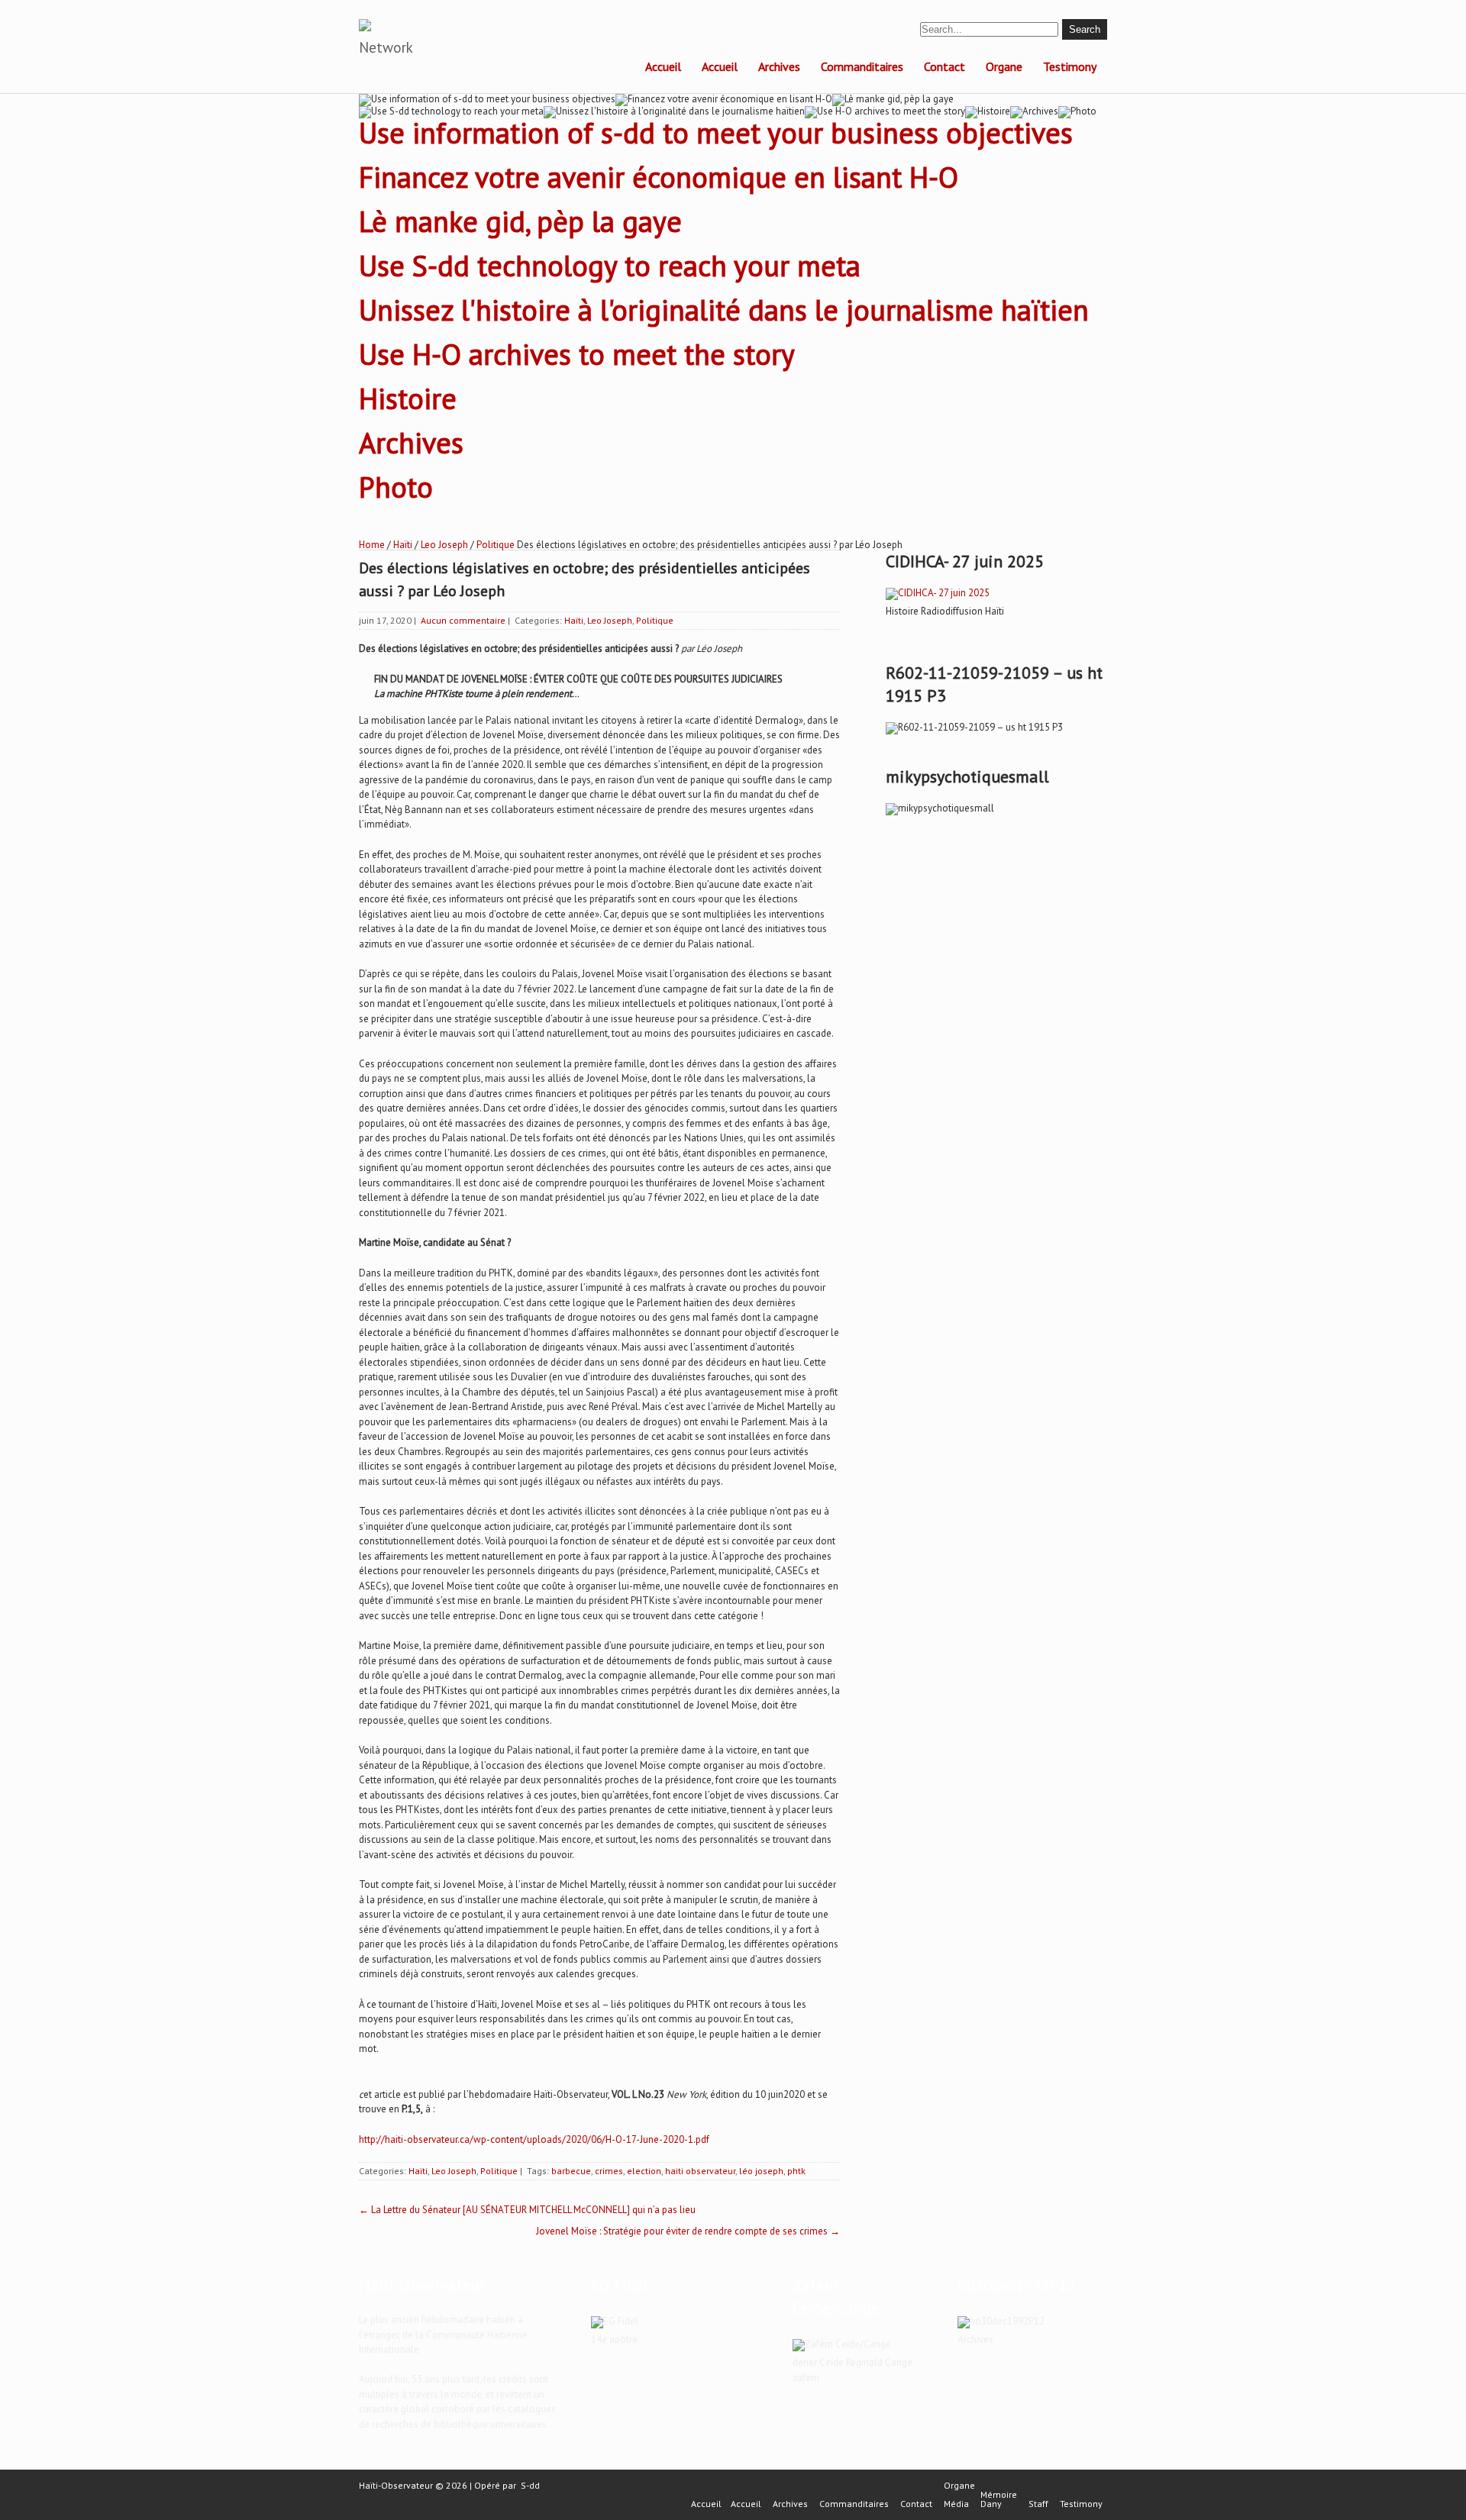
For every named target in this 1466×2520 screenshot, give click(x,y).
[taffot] (938, 593)
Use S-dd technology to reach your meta (610, 265)
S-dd (530, 2485)
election (644, 2171)
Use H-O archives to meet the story (577, 354)
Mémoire (999, 2495)
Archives (779, 66)
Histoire (408, 398)
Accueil (663, 66)
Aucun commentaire (463, 620)
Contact (945, 66)
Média (956, 2504)
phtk (796, 2171)
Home (372, 545)
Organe (1004, 66)
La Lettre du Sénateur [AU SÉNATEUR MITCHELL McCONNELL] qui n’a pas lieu (527, 2210)
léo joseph (761, 2171)
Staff (1038, 2504)
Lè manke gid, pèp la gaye (520, 221)
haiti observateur (700, 2171)
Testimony (1070, 66)
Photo (396, 487)
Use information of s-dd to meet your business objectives (716, 132)
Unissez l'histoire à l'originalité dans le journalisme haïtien (724, 310)
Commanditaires (862, 66)
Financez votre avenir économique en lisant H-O (659, 177)
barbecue (571, 2171)
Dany (991, 2504)
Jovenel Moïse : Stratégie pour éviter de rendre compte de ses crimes (688, 2231)
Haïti (403, 545)
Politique (496, 545)
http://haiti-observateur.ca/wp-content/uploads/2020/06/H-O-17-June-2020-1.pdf (534, 2139)
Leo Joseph (444, 545)
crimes (609, 2171)
